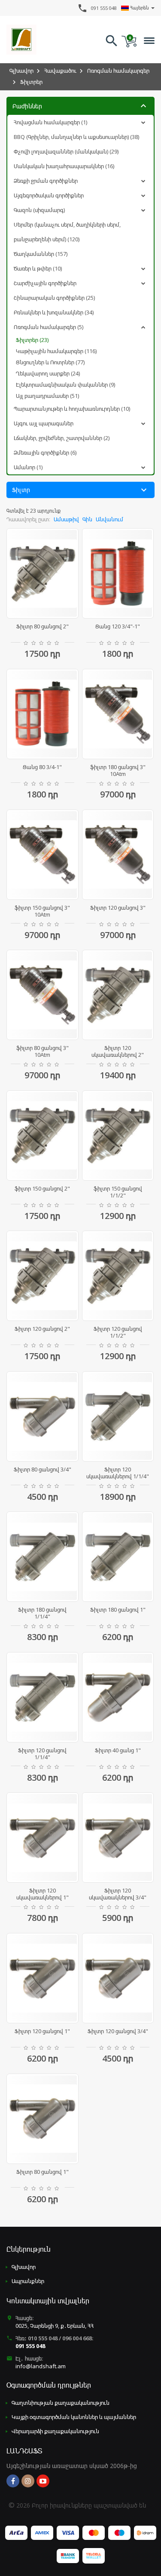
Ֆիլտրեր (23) (32, 340)
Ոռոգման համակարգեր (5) (49, 327)
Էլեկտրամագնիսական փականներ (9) (65, 385)
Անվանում (109, 519)
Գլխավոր (21, 71)
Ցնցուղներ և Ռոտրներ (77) (50, 362)
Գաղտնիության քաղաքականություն (61, 2403)
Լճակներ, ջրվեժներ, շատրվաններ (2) (62, 438)
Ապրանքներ (28, 2281)
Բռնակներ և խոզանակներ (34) (54, 312)
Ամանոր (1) (28, 467)
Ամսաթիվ (66, 519)
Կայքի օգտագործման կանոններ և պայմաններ (74, 2417)
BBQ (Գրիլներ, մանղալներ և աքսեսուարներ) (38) (76, 137)
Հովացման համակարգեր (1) (50, 122)
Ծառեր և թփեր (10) (38, 268)
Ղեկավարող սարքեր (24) (48, 373)
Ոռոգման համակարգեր (118, 71)
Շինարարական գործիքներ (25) (54, 298)
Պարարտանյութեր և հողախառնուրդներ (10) (72, 409)
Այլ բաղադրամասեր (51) (47, 396)
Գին (87, 519)
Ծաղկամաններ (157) (41, 254)
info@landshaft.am (41, 2366)
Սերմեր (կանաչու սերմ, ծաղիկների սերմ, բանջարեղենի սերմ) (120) (67, 232)
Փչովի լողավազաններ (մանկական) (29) (66, 151)
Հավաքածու (60, 71)
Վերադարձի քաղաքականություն (55, 2431)
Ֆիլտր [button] (80, 490)
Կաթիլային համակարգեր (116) (56, 351)
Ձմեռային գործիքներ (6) (45, 452)
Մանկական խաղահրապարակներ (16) (64, 166)
